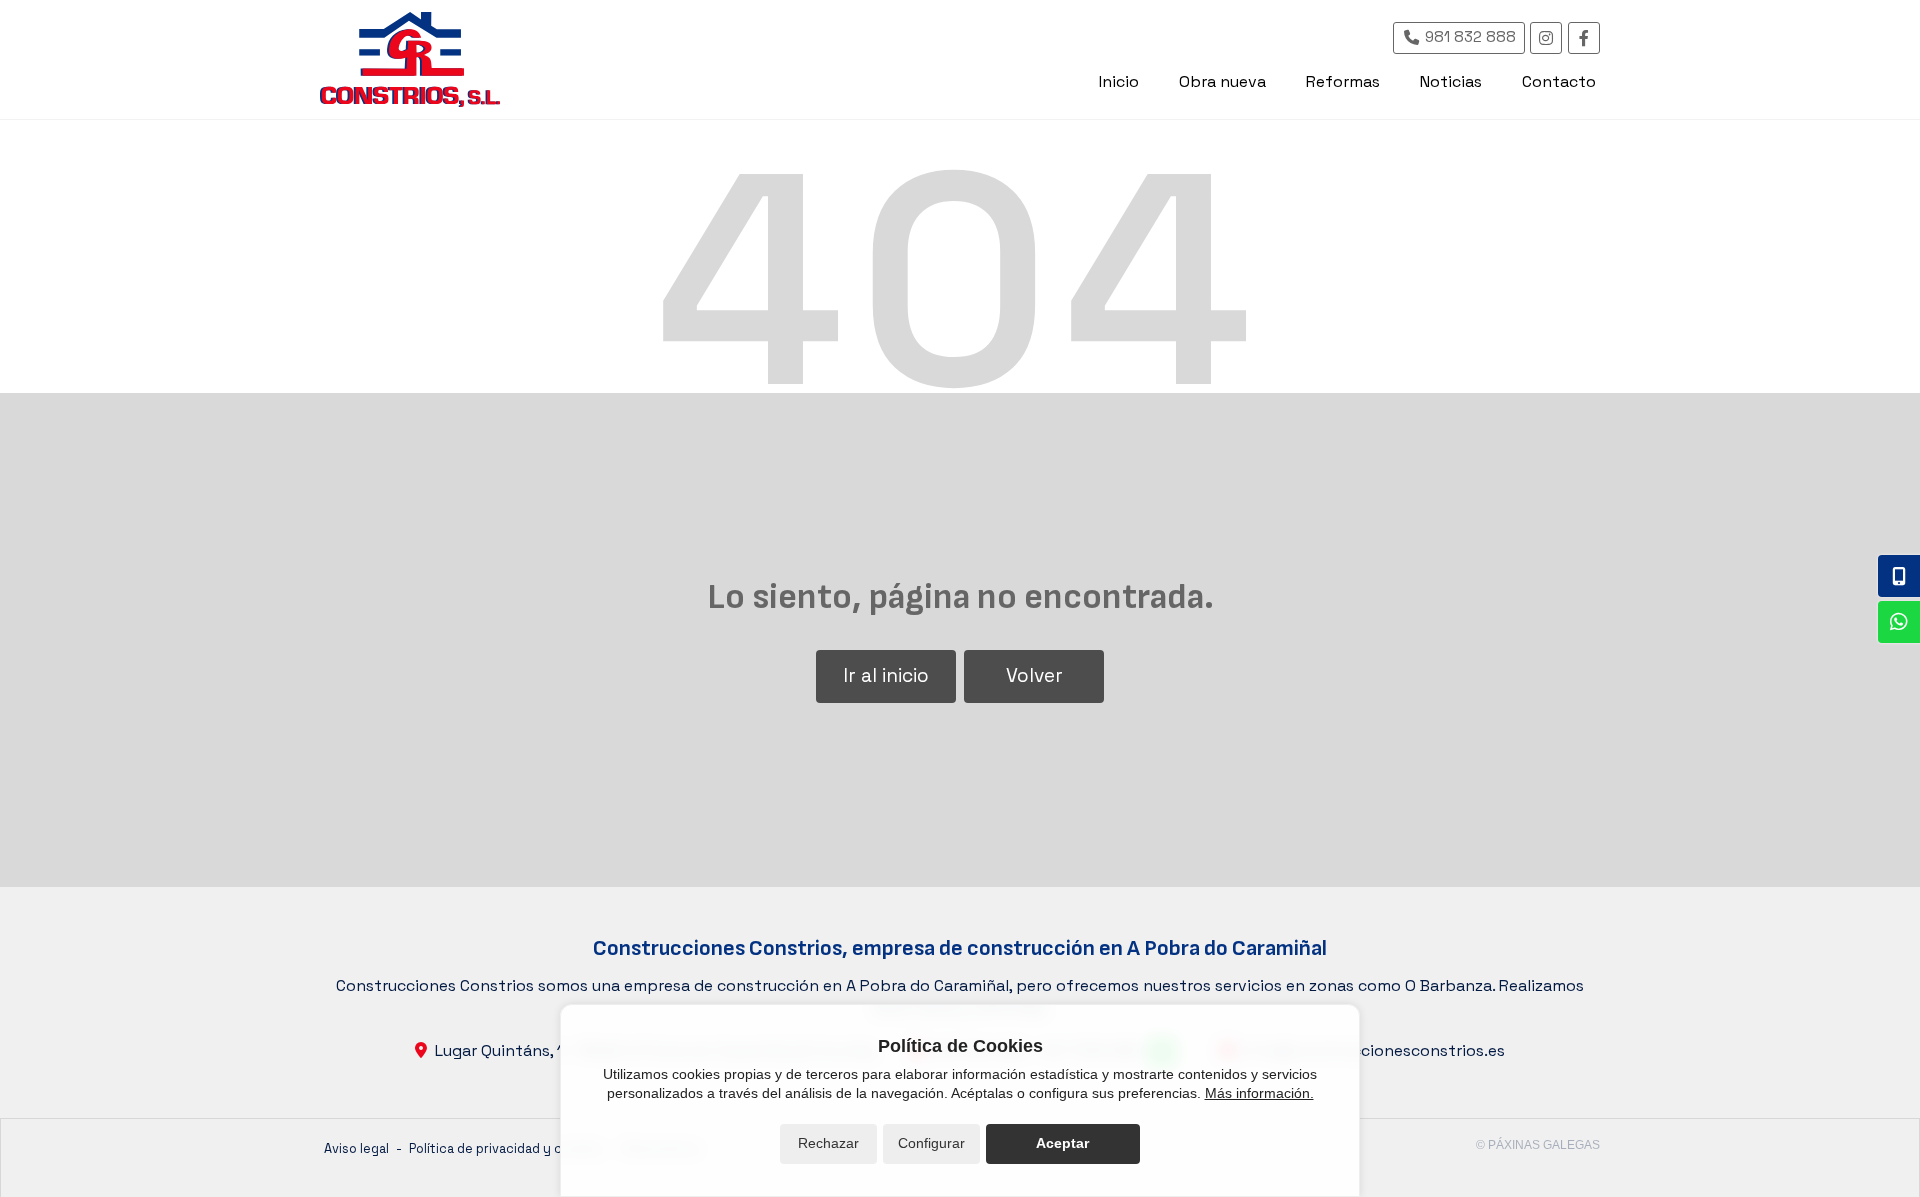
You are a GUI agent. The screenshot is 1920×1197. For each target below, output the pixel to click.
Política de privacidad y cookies (506, 1148)
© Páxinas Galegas (1538, 1145)
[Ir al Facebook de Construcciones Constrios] (1584, 38)
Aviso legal (356, 1148)
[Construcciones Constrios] (410, 59)
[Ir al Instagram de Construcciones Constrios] (1546, 38)
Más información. (1259, 1093)
